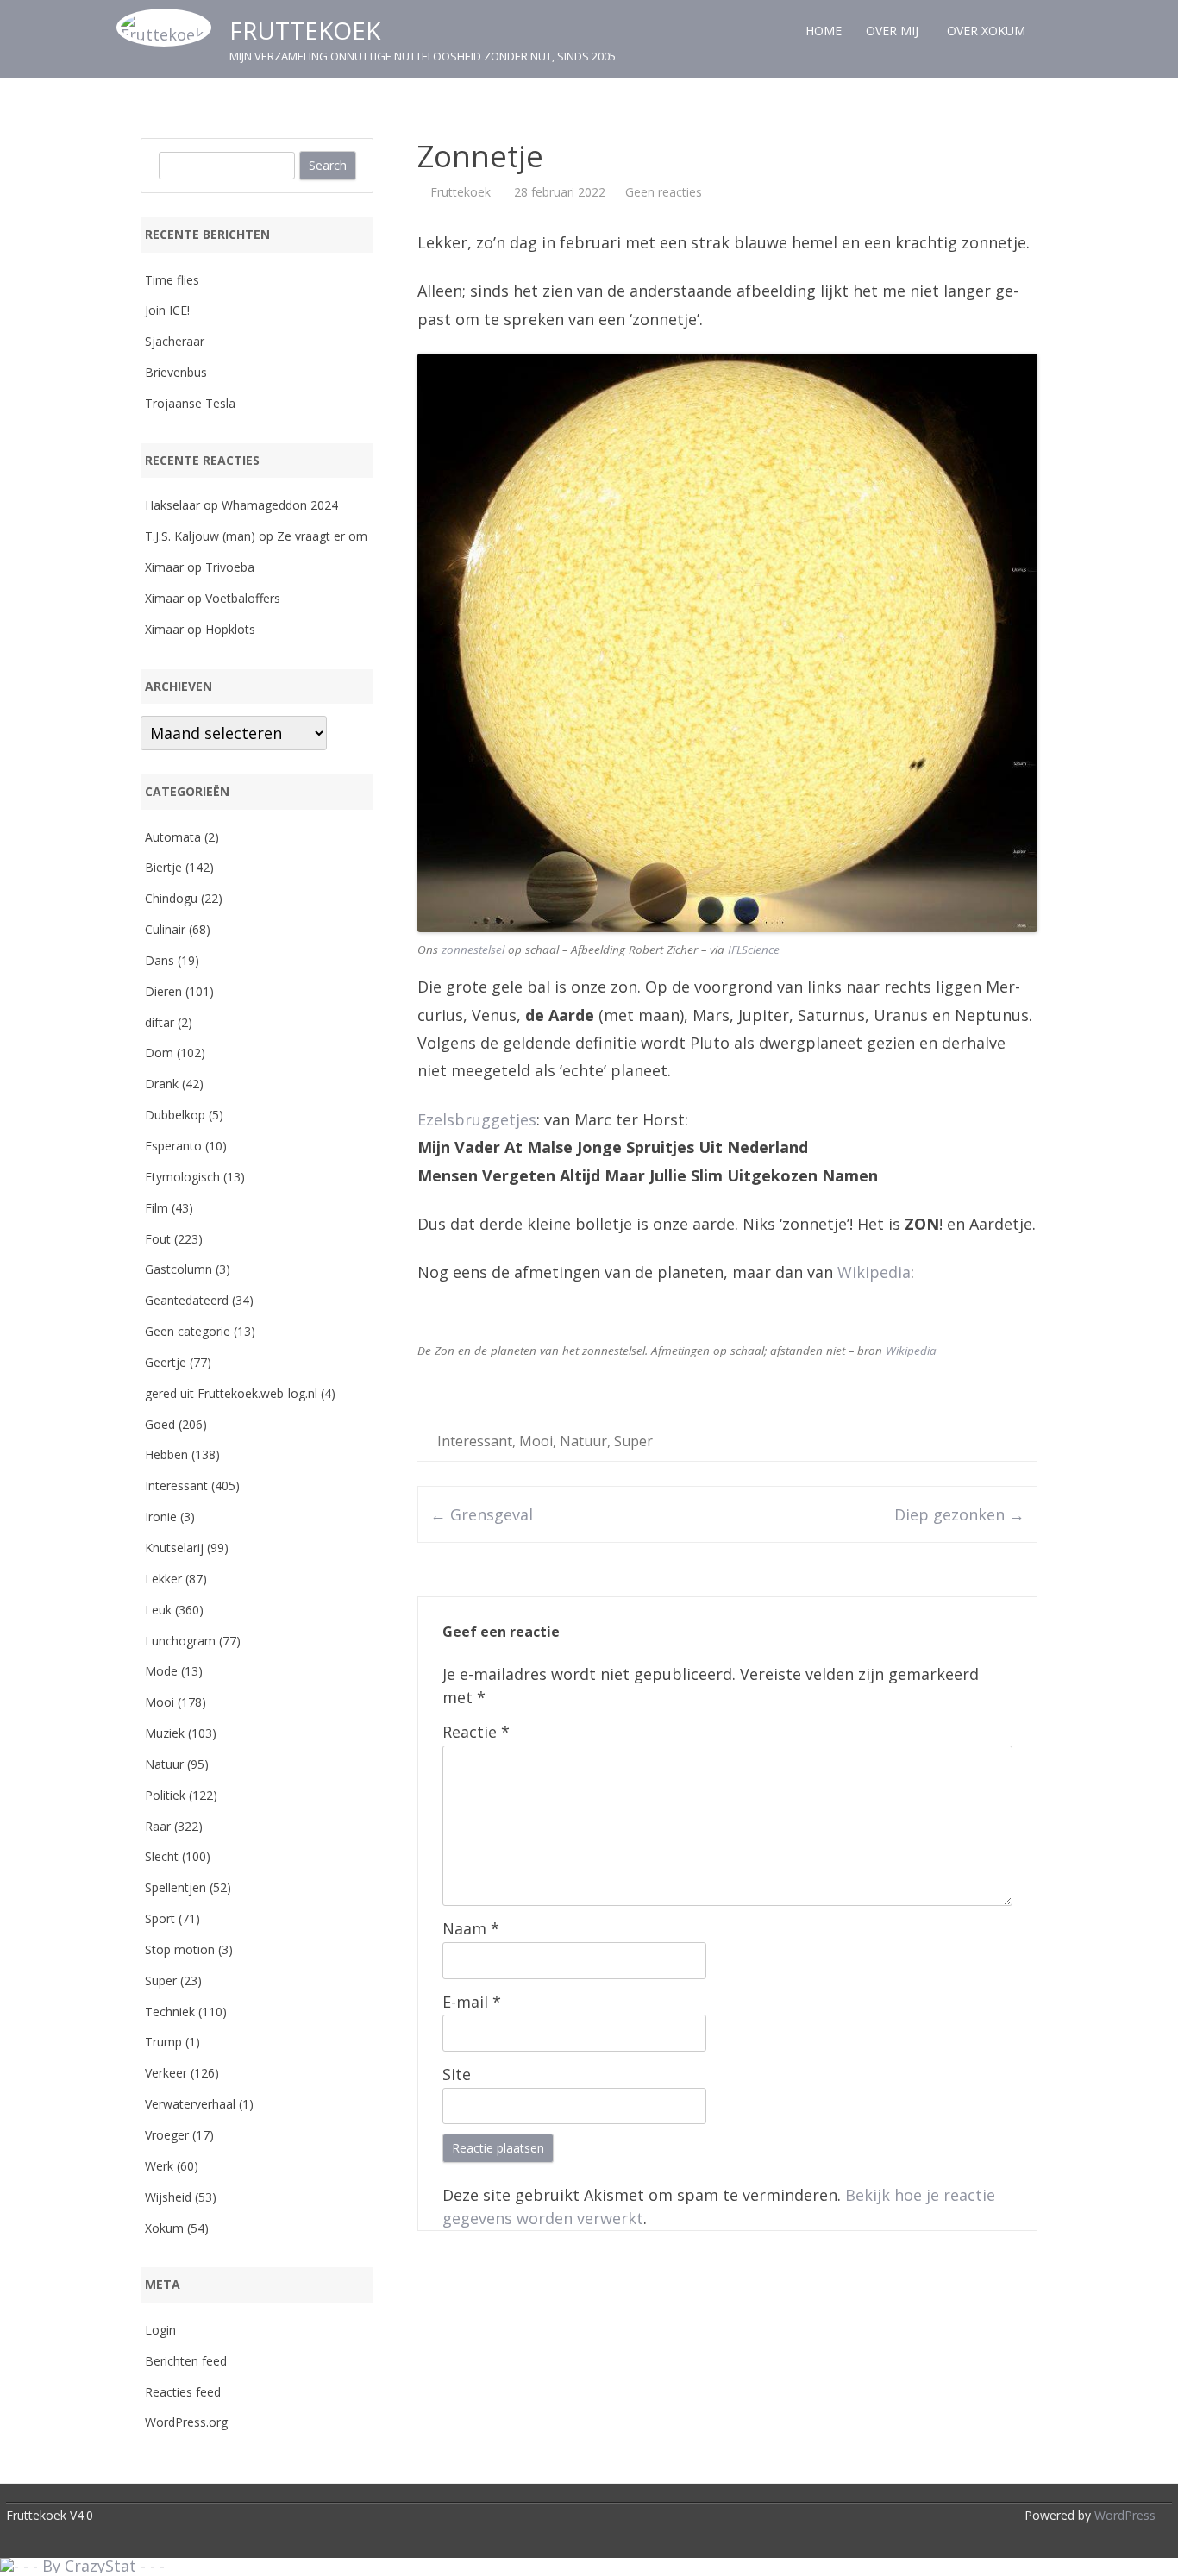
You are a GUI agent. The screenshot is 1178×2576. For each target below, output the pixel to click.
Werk (159, 2166)
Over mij (892, 31)
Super (633, 1441)
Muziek (165, 1733)
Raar (158, 1826)
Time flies (172, 280)
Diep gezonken (959, 1514)
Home (824, 31)
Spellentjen (175, 1887)
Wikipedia (874, 1272)
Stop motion (180, 1949)
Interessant (475, 1441)
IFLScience (754, 950)
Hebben (166, 1454)
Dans (160, 960)
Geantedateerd (187, 1300)
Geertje (166, 1362)
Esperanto (173, 1146)
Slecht (162, 1856)
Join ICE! (167, 310)
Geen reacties (664, 192)
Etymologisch (182, 1177)
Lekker (163, 1579)
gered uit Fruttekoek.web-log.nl (231, 1393)
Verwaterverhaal (190, 2104)
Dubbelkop (175, 1115)
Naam (471, 1928)
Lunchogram (180, 1641)
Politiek (165, 1795)
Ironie (161, 1517)
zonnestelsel (473, 950)
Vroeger (167, 2135)
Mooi (536, 1441)
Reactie (476, 1732)
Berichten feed (186, 2361)
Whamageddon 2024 (280, 505)
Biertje (163, 867)
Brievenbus (176, 372)
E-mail (472, 2002)
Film (157, 1208)
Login (160, 2330)
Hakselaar (172, 505)
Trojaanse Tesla (190, 403)
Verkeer (166, 2073)
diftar (160, 1022)
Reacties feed (183, 2392)
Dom (159, 1053)
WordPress (1123, 2515)
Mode (161, 1671)
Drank (162, 1084)
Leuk (158, 1610)
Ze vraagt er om (322, 536)
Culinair (165, 929)
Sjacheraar (175, 341)
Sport (160, 1918)
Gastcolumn (179, 1269)
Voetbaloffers (243, 598)
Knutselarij (174, 1548)
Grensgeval (482, 1514)
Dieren (163, 991)
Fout (158, 1239)
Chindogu (171, 898)
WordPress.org (186, 2422)
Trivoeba (230, 567)
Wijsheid (168, 2197)
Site (457, 2074)
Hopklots (230, 629)
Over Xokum (986, 31)
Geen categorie (188, 1331)
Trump (163, 2042)
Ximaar (164, 567)
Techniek (170, 2012)
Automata (173, 837)
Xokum (164, 2228)
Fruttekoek (305, 30)
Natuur (583, 1441)
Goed (160, 1424)
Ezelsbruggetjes (477, 1119)
